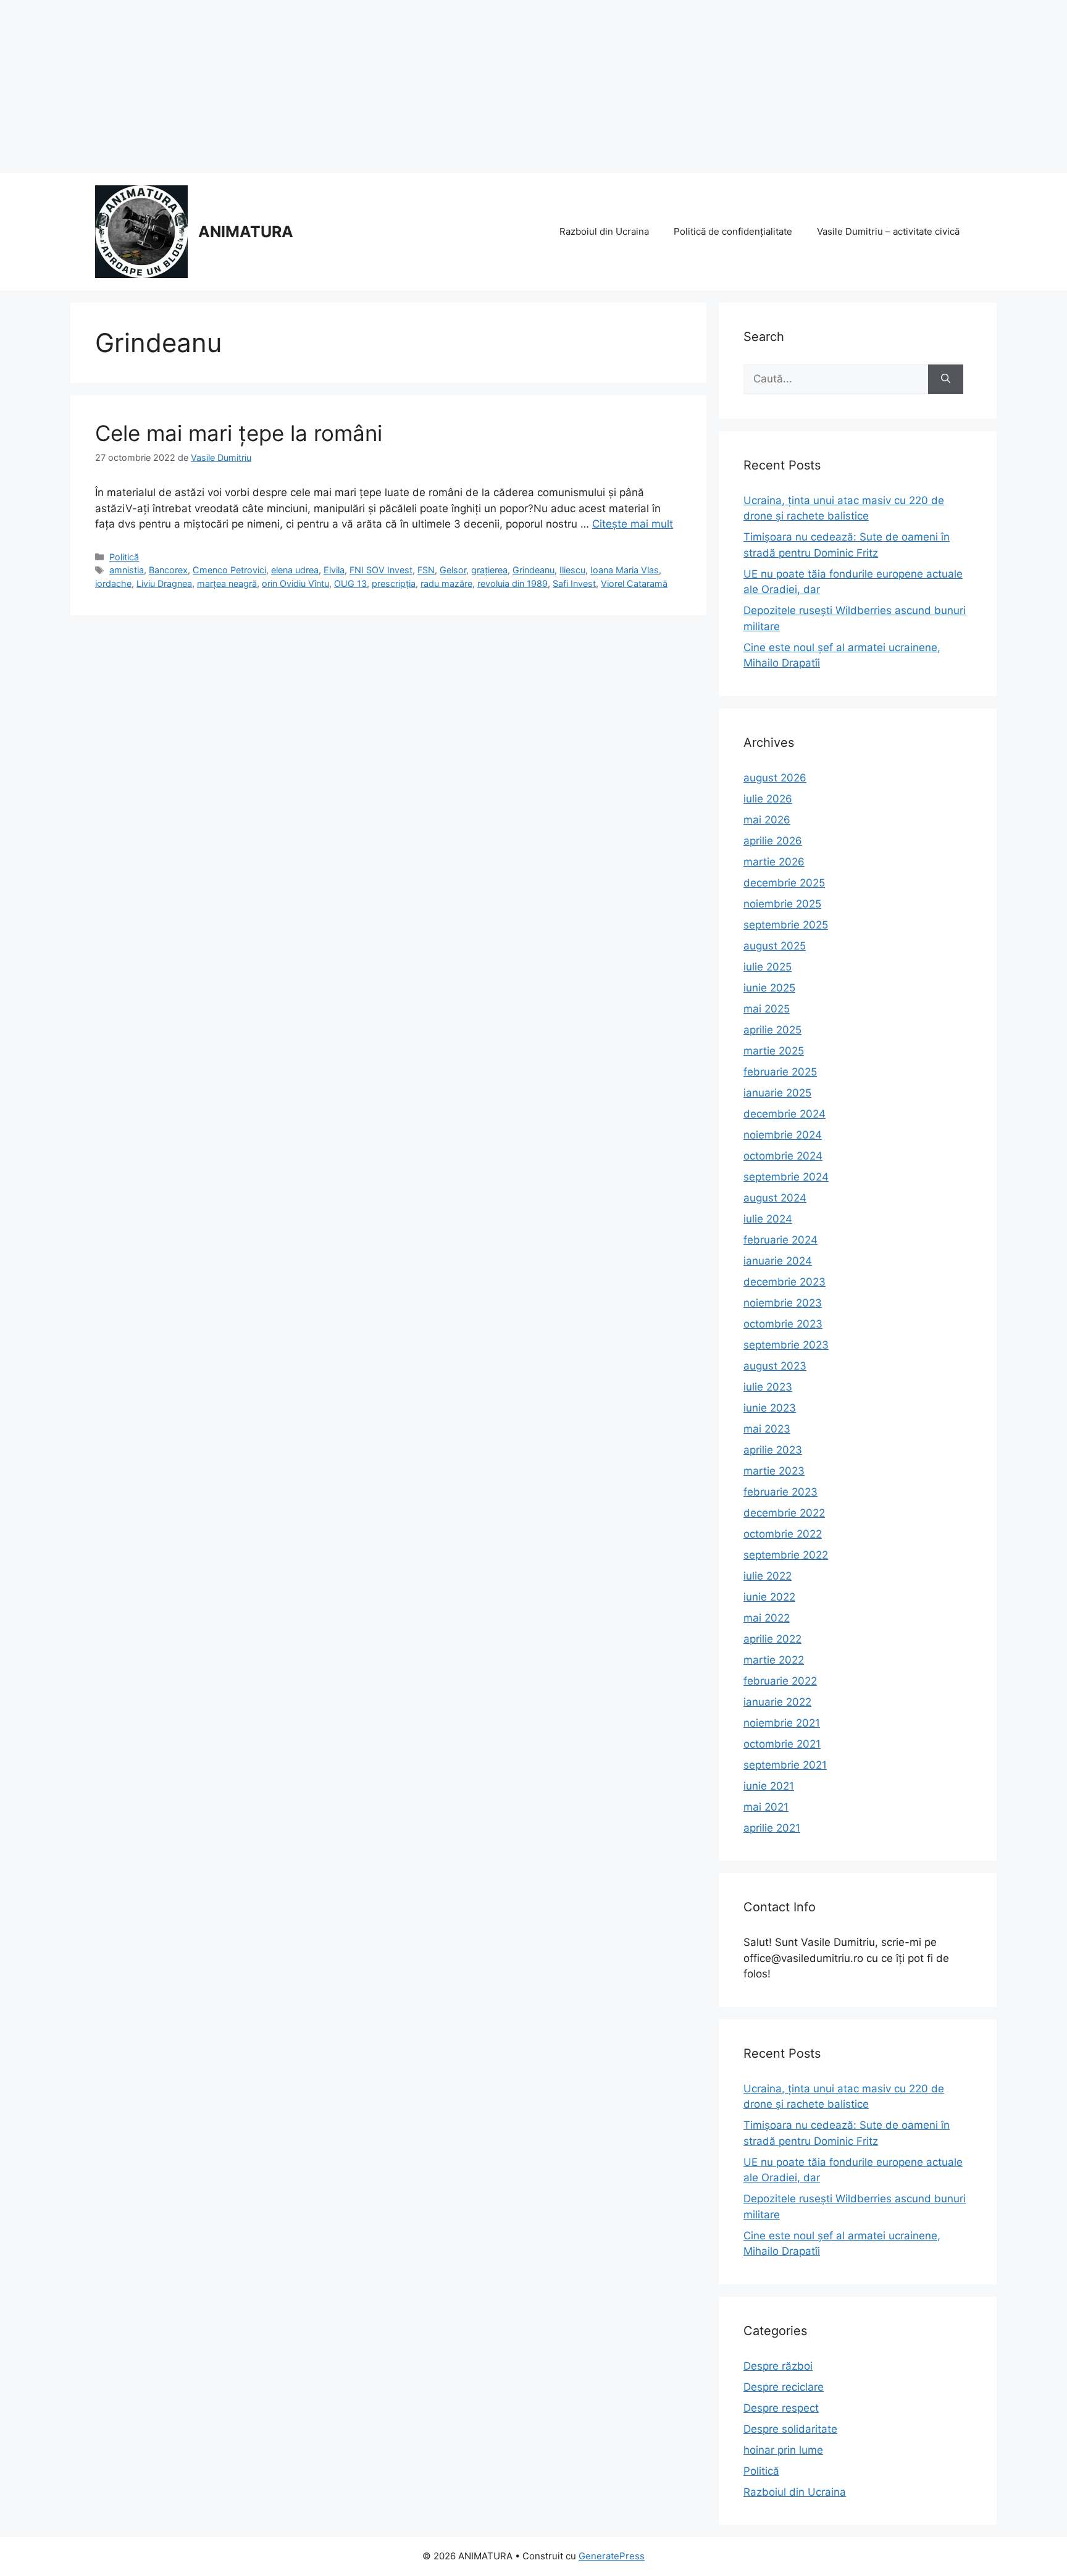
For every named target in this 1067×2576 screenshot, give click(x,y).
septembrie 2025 (786, 925)
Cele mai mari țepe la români (239, 433)
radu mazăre (446, 583)
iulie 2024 (768, 1219)
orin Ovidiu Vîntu (295, 583)
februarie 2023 (780, 1492)
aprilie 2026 (773, 841)
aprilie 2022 (772, 1639)
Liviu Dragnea (164, 583)
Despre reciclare (784, 2387)
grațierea (489, 570)
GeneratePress (612, 2556)
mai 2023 (767, 1429)
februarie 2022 (780, 1681)
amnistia (127, 570)
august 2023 (775, 1366)
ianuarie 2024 (778, 1261)
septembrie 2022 (786, 1555)
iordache (113, 583)
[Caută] (946, 379)
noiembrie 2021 (782, 1723)
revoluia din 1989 (513, 583)
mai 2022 (767, 1618)
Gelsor (453, 570)
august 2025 (775, 946)
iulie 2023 (768, 1387)
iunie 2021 (769, 1786)
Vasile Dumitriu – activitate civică (888, 231)
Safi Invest (574, 583)
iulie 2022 (768, 1576)
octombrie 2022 (783, 1534)
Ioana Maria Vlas (625, 570)
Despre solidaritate (790, 2429)
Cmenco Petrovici (229, 570)
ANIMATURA (246, 232)
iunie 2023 (770, 1408)
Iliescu (572, 570)
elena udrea (295, 570)
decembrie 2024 (785, 1114)
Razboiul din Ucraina (604, 231)
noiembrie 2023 (783, 1303)
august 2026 (775, 778)
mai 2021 (766, 1807)
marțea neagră (227, 583)
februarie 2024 (780, 1240)
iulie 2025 (768, 967)
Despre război (778, 2366)
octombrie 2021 (782, 1744)
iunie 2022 (769, 1597)
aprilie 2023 (773, 1450)
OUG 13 (350, 583)
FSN (426, 570)
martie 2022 (774, 1660)
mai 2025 (767, 1009)
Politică (124, 557)
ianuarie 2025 (777, 1093)
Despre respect (781, 2408)
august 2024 (775, 1198)
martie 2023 (774, 1471)
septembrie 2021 (785, 1765)
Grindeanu (533, 570)
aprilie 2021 (772, 1828)
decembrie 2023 (785, 1282)
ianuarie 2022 (777, 1702)
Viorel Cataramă (634, 583)
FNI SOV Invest (381, 570)
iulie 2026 (768, 799)
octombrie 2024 (783, 1156)
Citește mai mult (633, 524)
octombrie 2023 (783, 1324)
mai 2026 (767, 820)
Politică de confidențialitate (733, 231)
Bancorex (168, 570)
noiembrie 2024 (783, 1135)
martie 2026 (774, 862)
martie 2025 (774, 1051)
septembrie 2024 (786, 1177)
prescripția (394, 583)
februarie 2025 (780, 1072)
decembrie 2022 (784, 1513)
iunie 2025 (769, 988)
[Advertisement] (370, 86)
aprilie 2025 (772, 1030)
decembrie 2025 (784, 883)
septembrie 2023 (786, 1345)
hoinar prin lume (783, 2450)
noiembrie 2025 (782, 904)
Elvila (334, 570)
